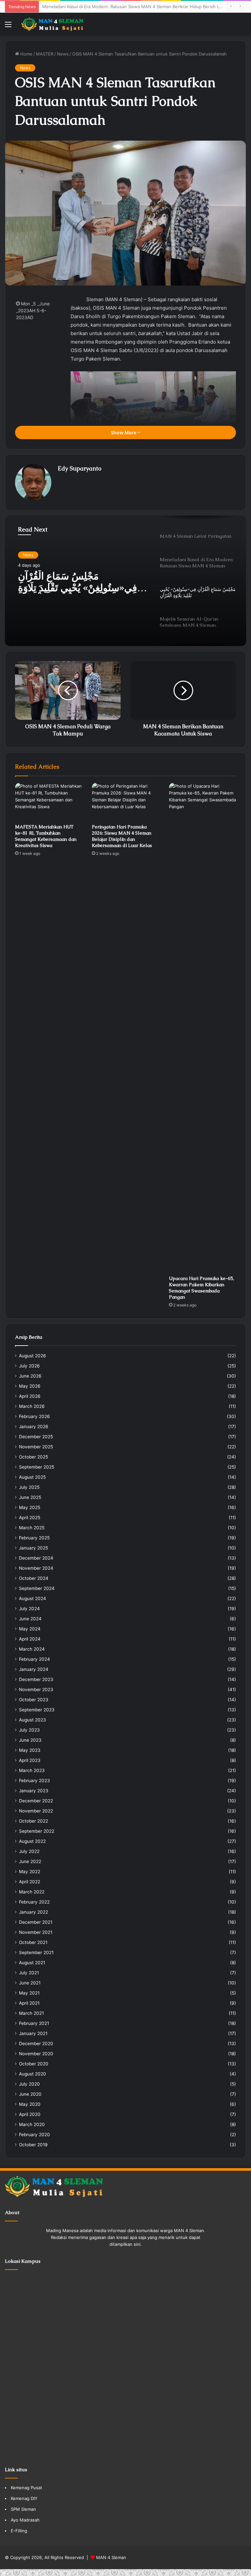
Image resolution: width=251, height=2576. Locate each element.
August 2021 (32, 1963)
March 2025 (32, 1528)
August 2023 (33, 1720)
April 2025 (30, 1518)
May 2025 (30, 1507)
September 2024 (37, 1588)
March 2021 (31, 2013)
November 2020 (36, 2054)
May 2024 (30, 1629)
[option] (125, 581)
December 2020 (36, 2044)
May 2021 (29, 1993)
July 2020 (29, 2084)
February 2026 (34, 1416)
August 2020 (33, 2074)
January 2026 (34, 1427)
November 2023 (36, 1689)
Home (26, 54)
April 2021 (29, 2003)
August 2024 (33, 1598)
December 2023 (36, 1679)
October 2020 (34, 2064)
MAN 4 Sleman (111, 2557)
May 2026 (30, 1386)
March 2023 (32, 1770)
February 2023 (34, 1781)
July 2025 (29, 1487)
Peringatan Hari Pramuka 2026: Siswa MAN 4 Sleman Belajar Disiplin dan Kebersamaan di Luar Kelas (122, 836)
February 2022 (34, 1902)
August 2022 (32, 1841)
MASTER (45, 54)
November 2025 (36, 1447)
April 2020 (30, 2114)
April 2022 (30, 1882)
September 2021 (36, 1952)
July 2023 (29, 1730)
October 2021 (33, 1942)
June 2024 (30, 1619)
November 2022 (36, 1811)
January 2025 (33, 1548)
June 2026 (30, 1376)
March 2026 (32, 1406)
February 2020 (34, 2135)
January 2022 (33, 1912)
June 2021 (30, 1983)
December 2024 (36, 1558)
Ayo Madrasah (25, 2520)
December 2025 (36, 1437)
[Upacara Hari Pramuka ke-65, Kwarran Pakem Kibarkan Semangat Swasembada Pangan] (202, 1027)
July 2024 (29, 1609)
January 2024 (34, 1669)
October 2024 (34, 1578)
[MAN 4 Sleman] (52, 24)
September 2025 (37, 1467)
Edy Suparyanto (80, 468)
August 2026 (33, 1356)
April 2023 (30, 1760)
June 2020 (30, 2094)
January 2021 (33, 2033)
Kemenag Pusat (26, 2488)
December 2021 (36, 1922)
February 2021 (34, 2023)
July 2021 (29, 1973)
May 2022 (30, 1872)
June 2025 (30, 1497)
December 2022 (36, 1801)
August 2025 (32, 1477)
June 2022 (30, 1861)
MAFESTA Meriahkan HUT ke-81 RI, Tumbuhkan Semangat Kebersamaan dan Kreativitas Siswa (46, 836)
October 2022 (33, 1821)
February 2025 (34, 1538)
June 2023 (30, 1740)
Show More (124, 432)
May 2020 (30, 2104)
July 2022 (29, 1851)
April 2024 (30, 1639)
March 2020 (32, 2124)
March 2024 (32, 1649)
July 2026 (29, 1366)
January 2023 (34, 1791)
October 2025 (33, 1457)
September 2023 (37, 1710)
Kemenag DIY (24, 2498)
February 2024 (34, 1659)
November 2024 (36, 1568)
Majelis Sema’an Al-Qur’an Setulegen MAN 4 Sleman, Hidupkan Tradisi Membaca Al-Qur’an (81, 583)
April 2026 (30, 1396)
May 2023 (30, 1750)
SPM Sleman (23, 2509)
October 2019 (33, 2145)
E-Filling (19, 2531)
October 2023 (34, 1700)
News (63, 54)
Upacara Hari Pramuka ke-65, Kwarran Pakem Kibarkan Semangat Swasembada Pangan (201, 1288)
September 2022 (37, 1831)
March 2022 (32, 1892)
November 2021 (36, 1932)
